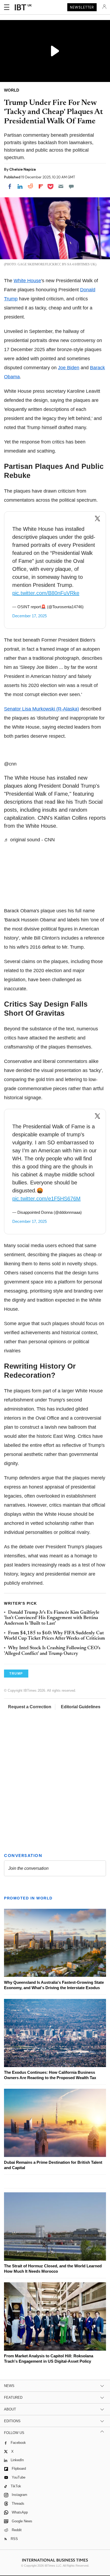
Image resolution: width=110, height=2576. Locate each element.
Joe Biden (69, 368)
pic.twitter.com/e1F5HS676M (46, 1199)
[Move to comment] (71, 186)
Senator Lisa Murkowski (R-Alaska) (42, 709)
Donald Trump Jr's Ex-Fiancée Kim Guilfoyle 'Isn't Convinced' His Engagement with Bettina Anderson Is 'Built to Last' (52, 1618)
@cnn (10, 764)
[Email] (61, 186)
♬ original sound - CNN (29, 840)
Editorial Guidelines (81, 1707)
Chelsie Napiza (23, 169)
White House (27, 281)
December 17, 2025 (30, 616)
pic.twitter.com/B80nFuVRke (46, 593)
